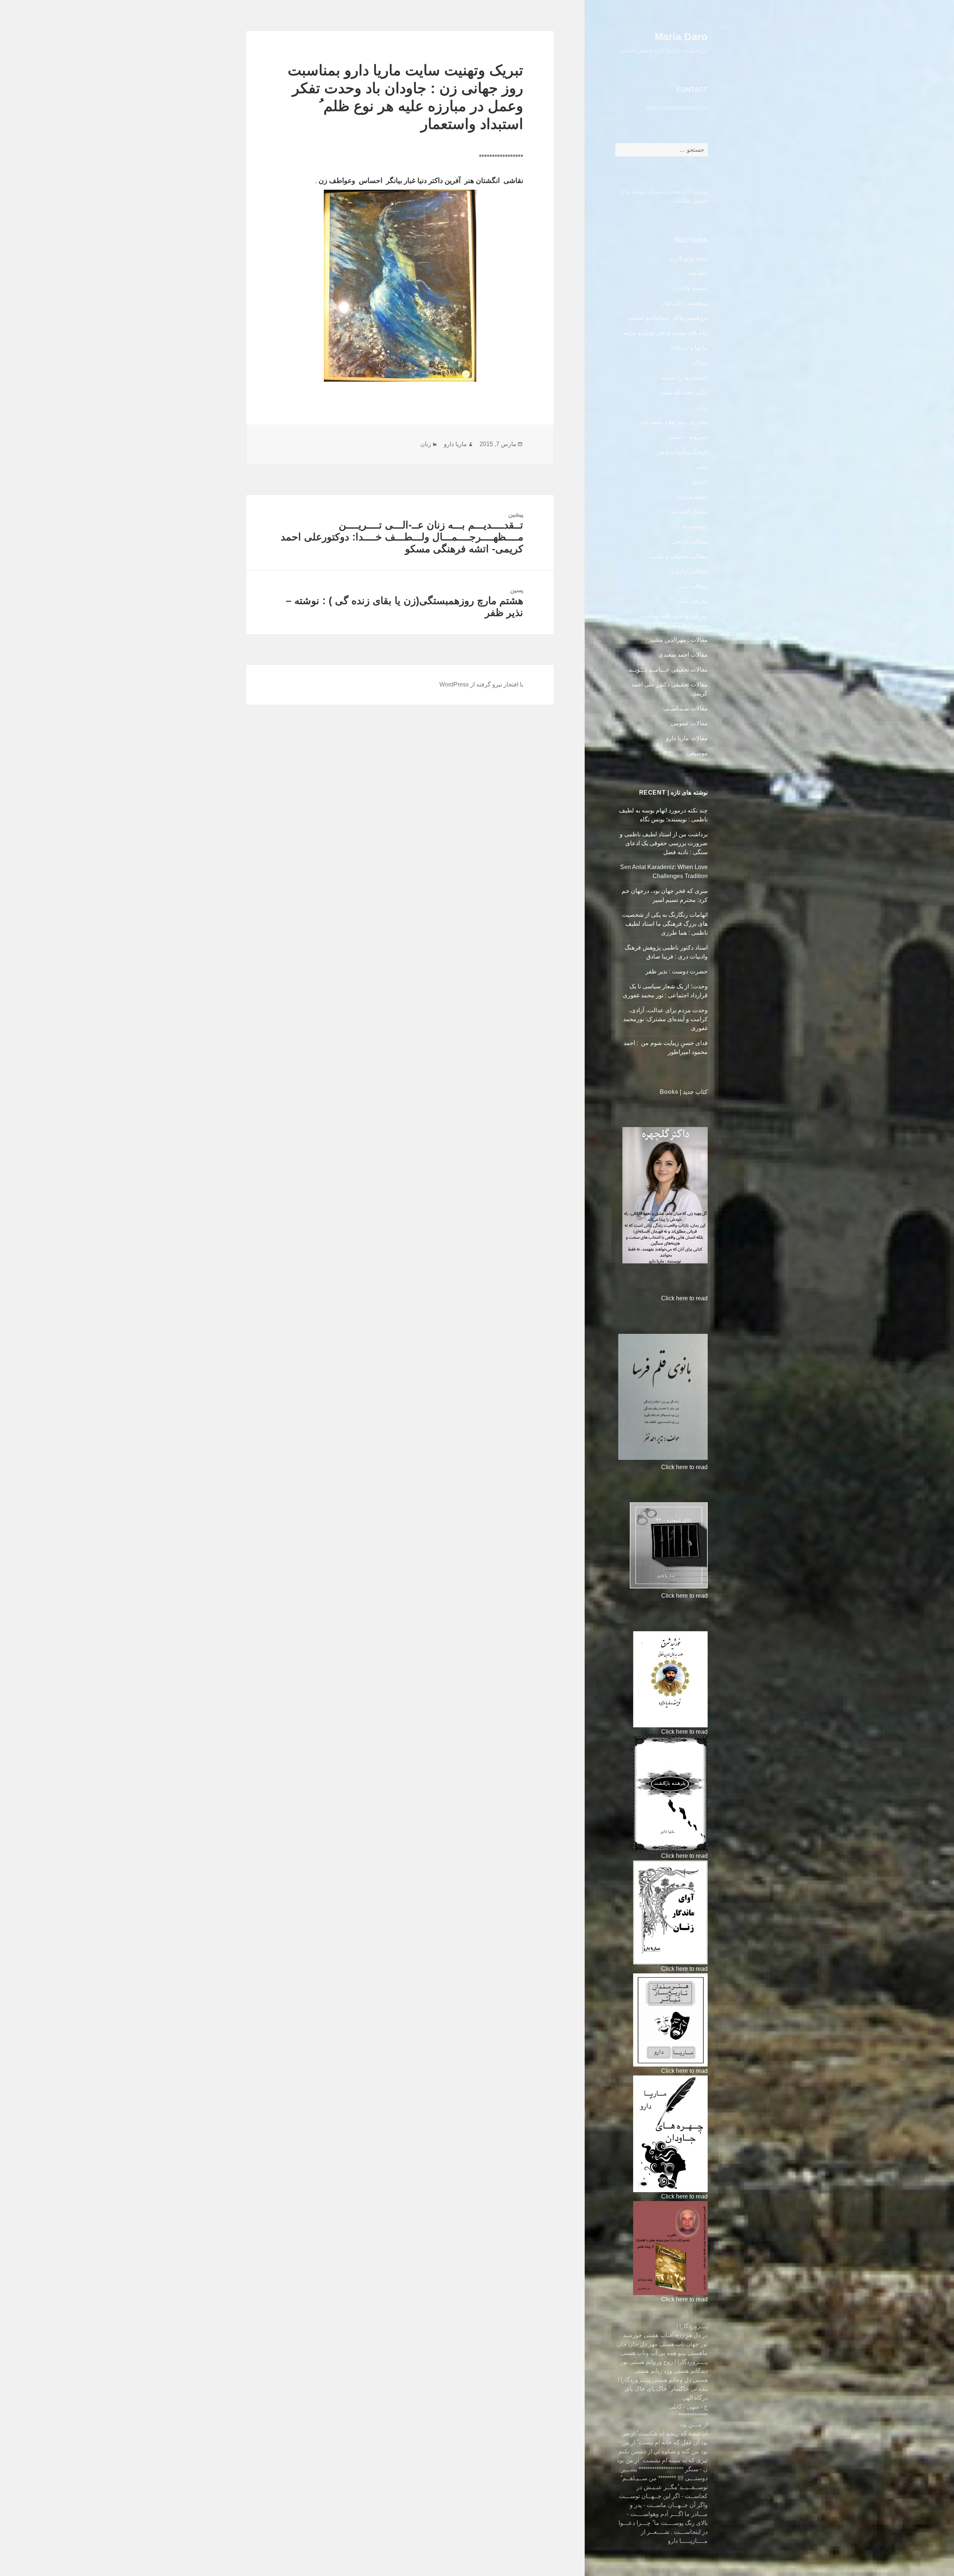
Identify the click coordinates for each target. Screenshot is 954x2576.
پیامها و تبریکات (689, 348)
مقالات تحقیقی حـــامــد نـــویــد (668, 670)
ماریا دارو (455, 444)
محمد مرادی (692, 497)
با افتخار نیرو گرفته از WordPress (481, 684)
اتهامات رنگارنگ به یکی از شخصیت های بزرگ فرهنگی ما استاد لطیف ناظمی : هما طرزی (665, 924)
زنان (702, 407)
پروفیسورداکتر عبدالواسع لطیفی (668, 318)
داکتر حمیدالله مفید (684, 392)
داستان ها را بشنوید (684, 377)
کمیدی (700, 482)
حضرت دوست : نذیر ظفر (676, 971)
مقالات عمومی (689, 723)
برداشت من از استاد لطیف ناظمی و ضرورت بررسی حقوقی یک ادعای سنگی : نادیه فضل (664, 843)
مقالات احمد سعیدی (683, 655)
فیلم (702, 467)
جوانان (700, 362)
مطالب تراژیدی (689, 571)
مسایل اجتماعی (688, 512)
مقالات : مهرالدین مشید (679, 640)
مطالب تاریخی (690, 541)
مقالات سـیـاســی (686, 708)
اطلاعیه (698, 273)
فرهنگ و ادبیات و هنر (682, 452)
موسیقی (697, 753)
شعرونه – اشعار (688, 437)
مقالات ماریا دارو (687, 738)
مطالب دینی (693, 586)
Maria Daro (681, 37)
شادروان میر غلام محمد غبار (673, 422)
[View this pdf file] (658, 1298)
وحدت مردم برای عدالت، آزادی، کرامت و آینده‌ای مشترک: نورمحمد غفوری (665, 1019)
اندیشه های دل (690, 288)
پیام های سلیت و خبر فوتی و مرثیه (666, 333)
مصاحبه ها (695, 526)
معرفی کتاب (692, 601)
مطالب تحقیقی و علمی (679, 556)
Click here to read (684, 1298)
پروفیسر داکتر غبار (685, 303)
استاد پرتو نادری (688, 258)
